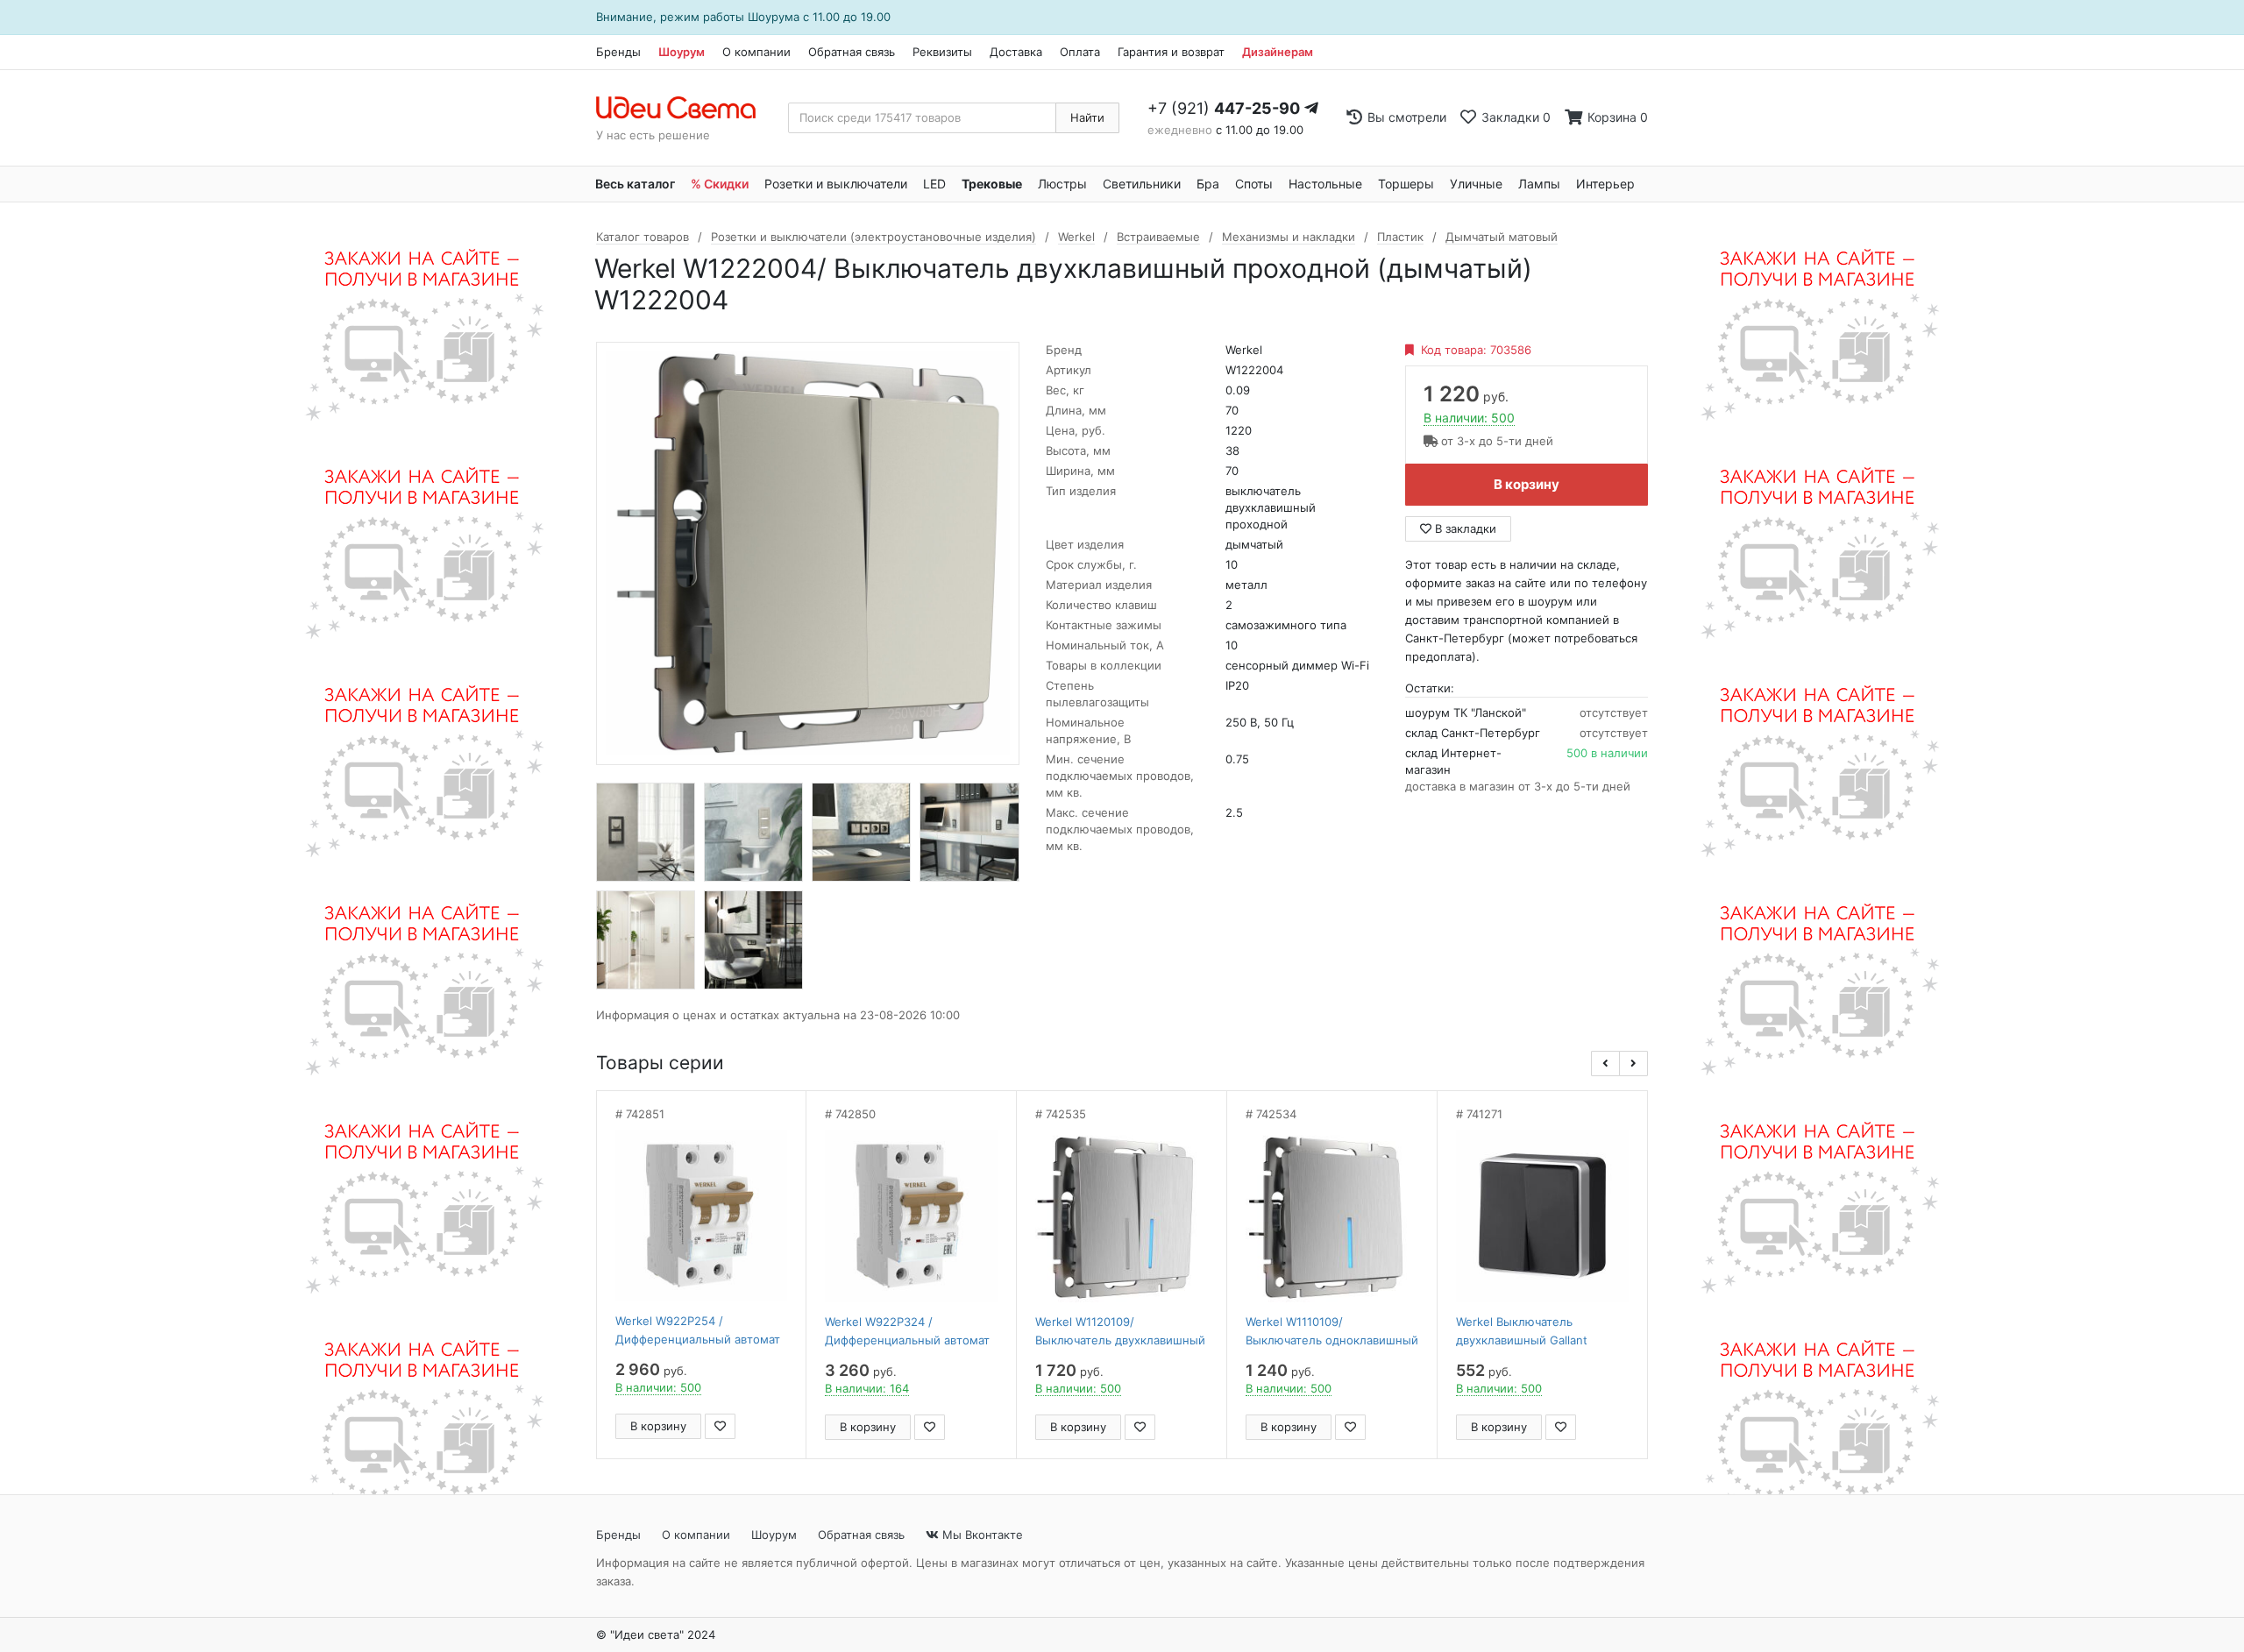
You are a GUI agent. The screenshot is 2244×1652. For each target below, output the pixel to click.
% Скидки (720, 184)
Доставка (1016, 52)
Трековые (992, 184)
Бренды (618, 52)
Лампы (1539, 184)
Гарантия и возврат (1171, 52)
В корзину (1527, 484)
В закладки (1464, 528)
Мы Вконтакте (981, 1535)
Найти (1087, 117)
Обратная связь (852, 52)
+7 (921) (1224, 108)
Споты (1254, 184)
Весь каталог (635, 184)
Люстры (1062, 184)
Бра (1208, 184)
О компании (756, 52)
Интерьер (1605, 184)
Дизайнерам (1278, 52)
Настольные (1325, 184)
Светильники (1142, 184)
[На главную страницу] (685, 109)
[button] (1605, 1064)
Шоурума (774, 17)
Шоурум (682, 52)
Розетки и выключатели (836, 184)
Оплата (1080, 52)
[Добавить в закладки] (720, 1426)
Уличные (1476, 184)
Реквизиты (942, 52)
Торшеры (1406, 184)
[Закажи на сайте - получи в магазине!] (415, 848)
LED (934, 184)
